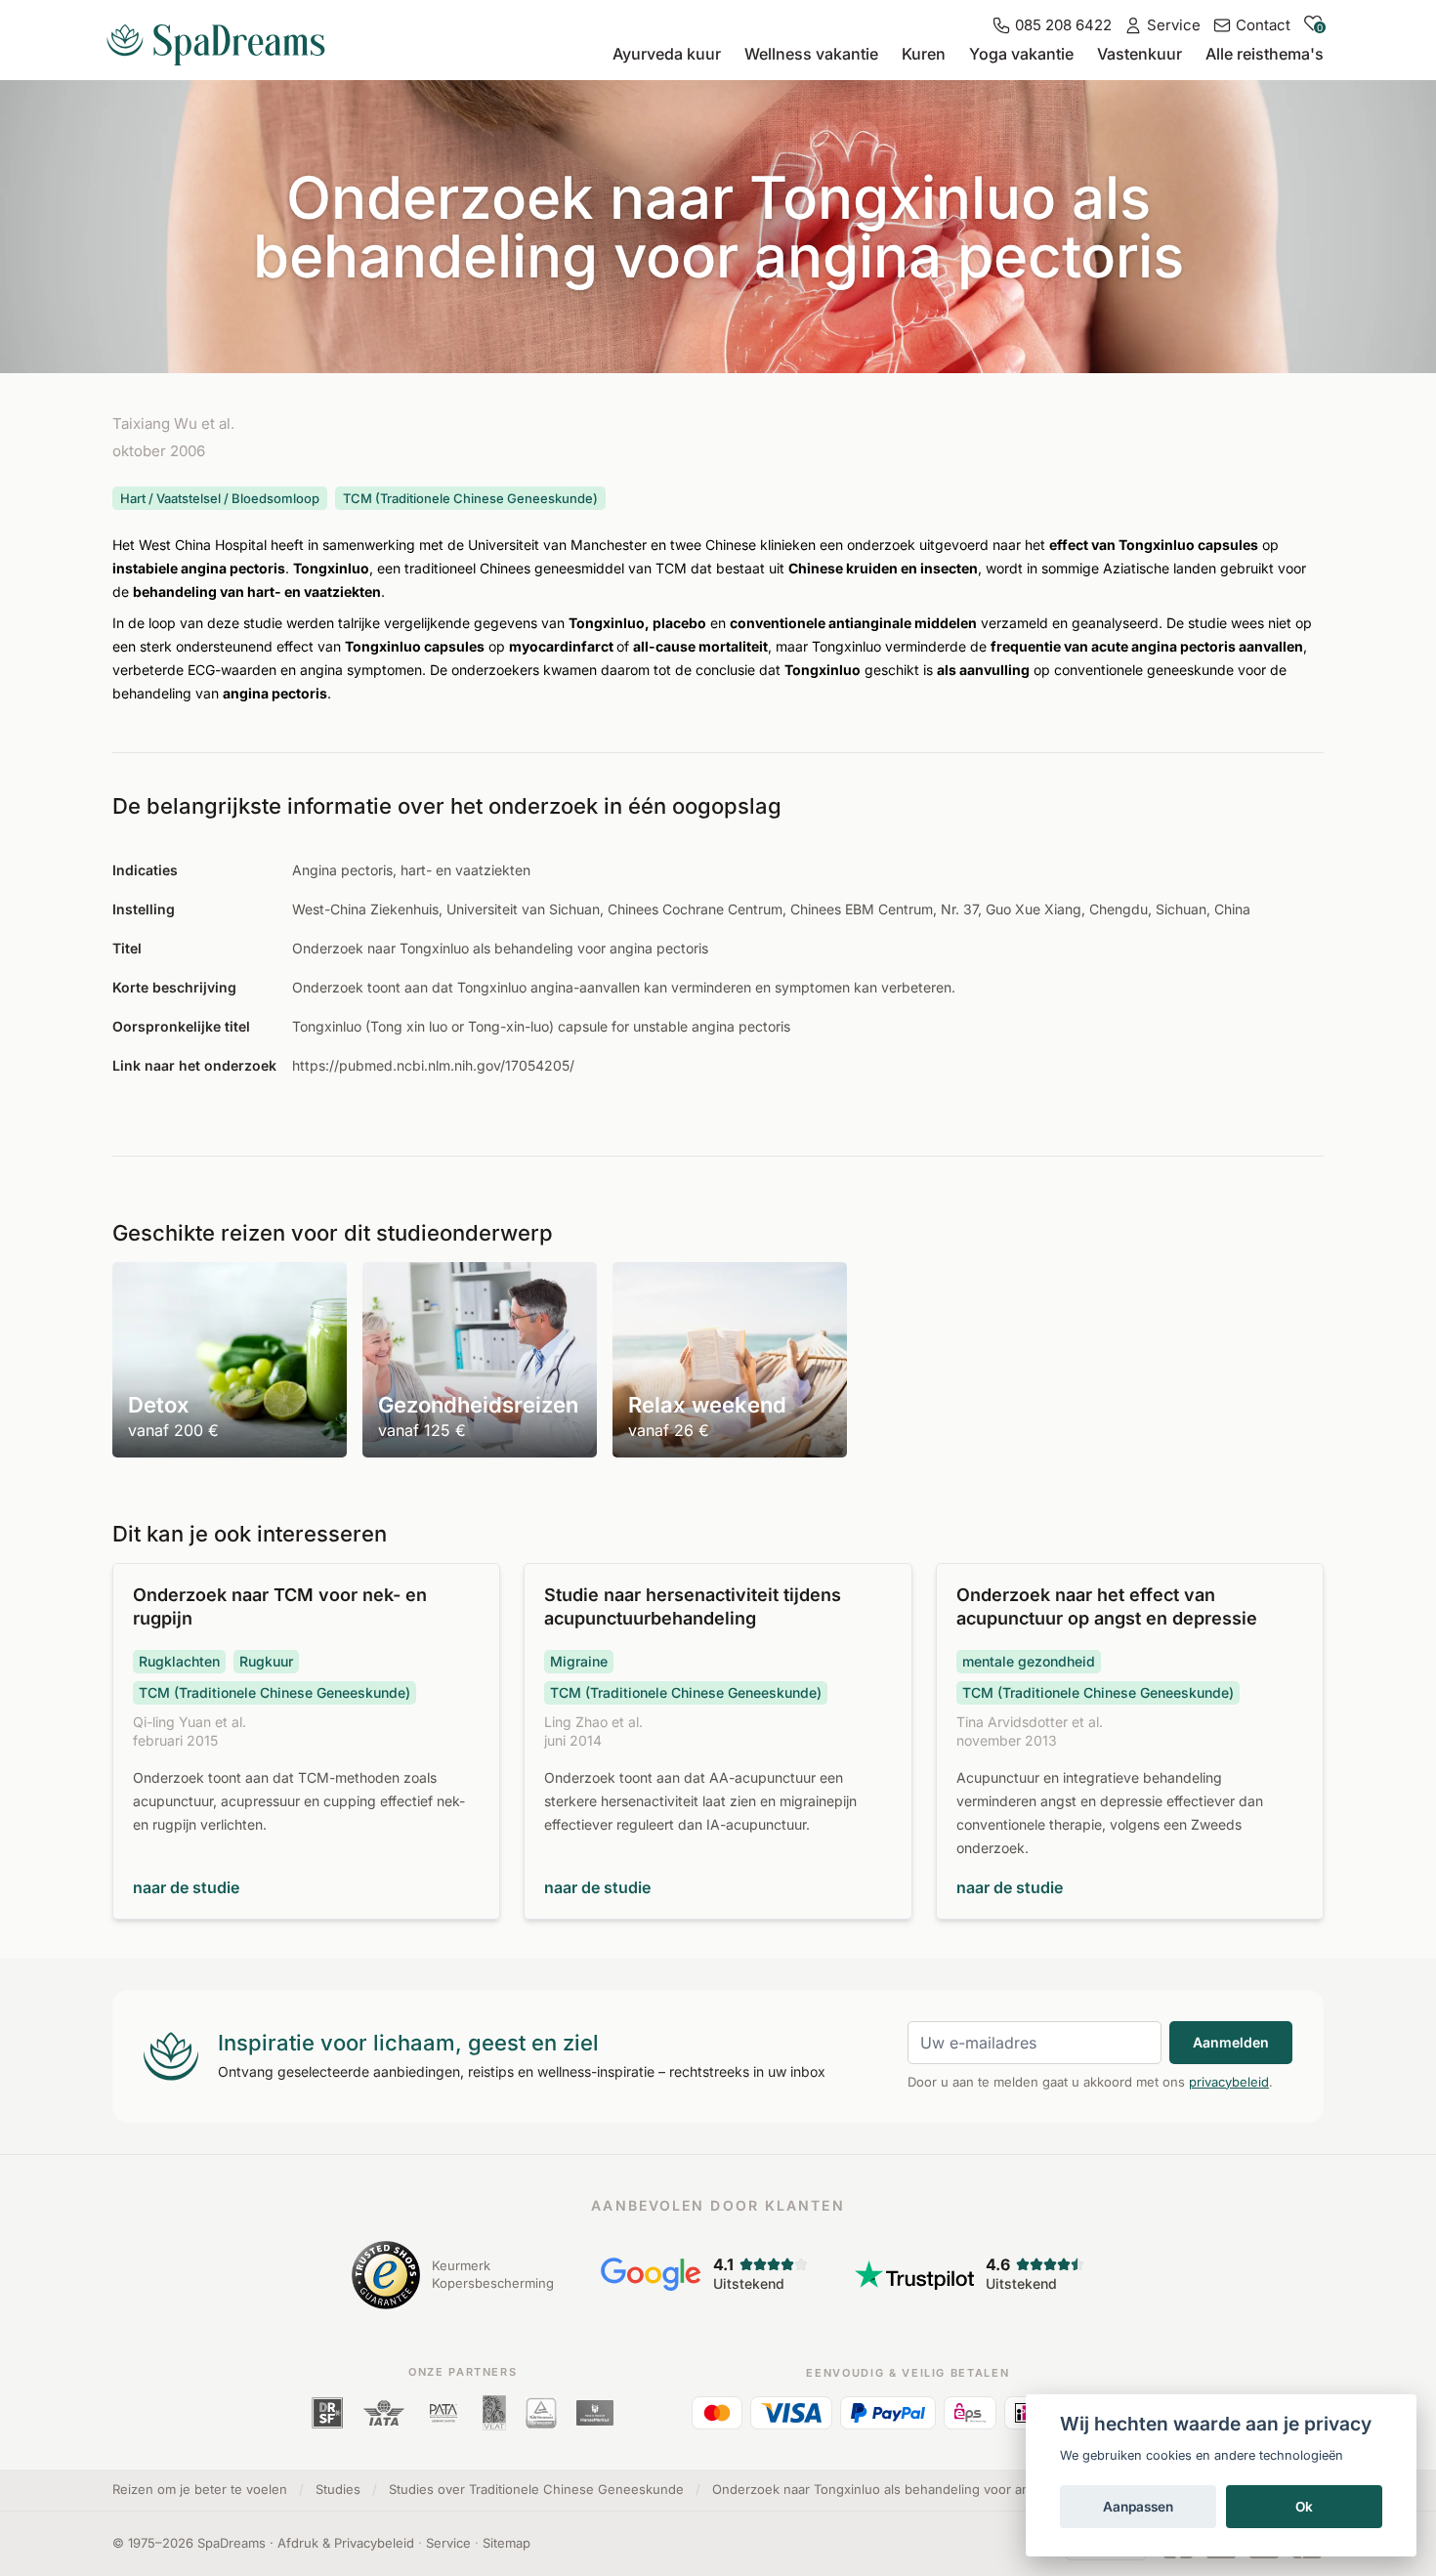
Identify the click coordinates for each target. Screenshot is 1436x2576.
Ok (1304, 2507)
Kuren (924, 54)
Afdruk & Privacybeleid (346, 2543)
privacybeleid (1229, 2082)
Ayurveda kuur (667, 54)
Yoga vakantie (1021, 54)
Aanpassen (1138, 2507)
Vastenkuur (1140, 54)
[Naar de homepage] (224, 37)
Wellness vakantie (811, 54)
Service (448, 2543)
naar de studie (186, 1887)
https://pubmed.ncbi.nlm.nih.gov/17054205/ (433, 1065)
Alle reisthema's (1265, 54)
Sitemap (507, 2543)
